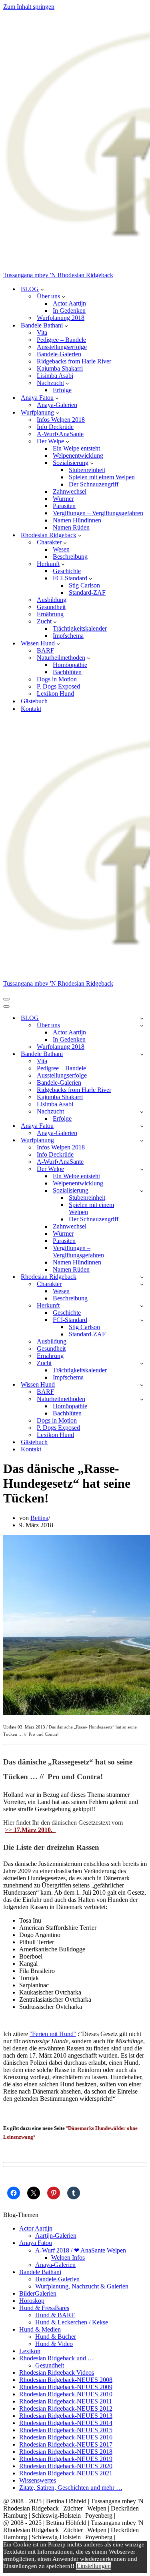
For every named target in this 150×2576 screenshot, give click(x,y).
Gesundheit (51, 607)
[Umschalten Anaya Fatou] (142, 1126)
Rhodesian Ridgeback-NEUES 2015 (66, 2430)
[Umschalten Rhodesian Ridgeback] (142, 1277)
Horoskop (32, 2301)
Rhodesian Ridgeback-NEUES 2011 (66, 2401)
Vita (42, 332)
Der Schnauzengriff (94, 484)
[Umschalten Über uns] (142, 1025)
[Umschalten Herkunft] (142, 1306)
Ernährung (50, 614)
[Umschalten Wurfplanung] (142, 1140)
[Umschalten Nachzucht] (142, 1112)
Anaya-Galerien (57, 405)
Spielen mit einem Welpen (102, 477)
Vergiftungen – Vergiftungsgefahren (98, 513)
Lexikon (30, 2351)
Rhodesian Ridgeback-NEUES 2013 (66, 2416)
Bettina (39, 1518)
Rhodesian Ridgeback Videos (57, 2373)
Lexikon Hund (55, 694)
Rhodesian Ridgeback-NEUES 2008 (66, 2380)
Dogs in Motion (57, 679)
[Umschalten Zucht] (142, 1363)
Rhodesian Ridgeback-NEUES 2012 (66, 2408)
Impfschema (68, 636)
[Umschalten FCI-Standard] (142, 1320)
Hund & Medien (40, 2329)
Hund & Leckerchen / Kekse (72, 2322)
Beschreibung (70, 557)
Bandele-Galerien (59, 354)
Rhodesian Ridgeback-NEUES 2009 (66, 2387)
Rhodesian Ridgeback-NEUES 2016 (66, 2437)
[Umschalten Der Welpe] (142, 1169)
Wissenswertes (38, 2480)
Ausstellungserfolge (62, 347)
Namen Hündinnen (77, 520)
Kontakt (31, 709)
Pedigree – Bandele (61, 340)
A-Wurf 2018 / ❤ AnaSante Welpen (81, 2250)
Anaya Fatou (36, 2243)
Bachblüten (67, 672)
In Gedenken (69, 311)
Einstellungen (94, 2566)
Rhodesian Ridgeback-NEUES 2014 (66, 2423)
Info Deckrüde (55, 427)
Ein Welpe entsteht (76, 448)
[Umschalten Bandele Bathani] (142, 1054)
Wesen (61, 549)
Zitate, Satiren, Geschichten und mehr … (71, 2488)
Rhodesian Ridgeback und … (57, 2358)
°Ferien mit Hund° (53, 2034)
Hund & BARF (55, 2315)
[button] (42, 289)
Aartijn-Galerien (56, 2236)
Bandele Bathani (40, 2272)
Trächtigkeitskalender (80, 628)
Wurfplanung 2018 (61, 318)
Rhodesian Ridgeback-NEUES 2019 (66, 2459)
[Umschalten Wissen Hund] (142, 1385)
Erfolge (62, 390)
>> (30, 1830)
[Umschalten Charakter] (142, 1284)
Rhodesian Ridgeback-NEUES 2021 (66, 2473)
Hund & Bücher (56, 2337)
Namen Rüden (71, 527)
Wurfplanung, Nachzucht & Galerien (82, 2286)
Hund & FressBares (44, 2308)
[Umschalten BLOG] (142, 1018)
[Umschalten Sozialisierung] (142, 1191)
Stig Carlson (84, 585)
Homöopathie (70, 665)
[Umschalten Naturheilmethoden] (142, 1399)
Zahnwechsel (70, 491)
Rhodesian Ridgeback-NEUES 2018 (66, 2452)
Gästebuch (34, 701)
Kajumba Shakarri (60, 368)
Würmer (63, 499)
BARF (45, 650)
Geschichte (67, 571)
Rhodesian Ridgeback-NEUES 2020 (66, 2466)
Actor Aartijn (69, 303)
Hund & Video (54, 2344)
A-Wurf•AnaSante (60, 434)
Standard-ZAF (87, 592)
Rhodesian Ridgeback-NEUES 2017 (66, 2444)
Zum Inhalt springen (29, 7)
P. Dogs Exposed (58, 686)
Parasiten (64, 506)
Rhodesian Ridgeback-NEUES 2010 (66, 2394)
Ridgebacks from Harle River (74, 361)
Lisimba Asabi (55, 376)
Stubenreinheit (87, 470)
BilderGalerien (38, 2293)
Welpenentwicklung (78, 455)
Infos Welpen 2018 (61, 420)
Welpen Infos (68, 2257)
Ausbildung (52, 600)
